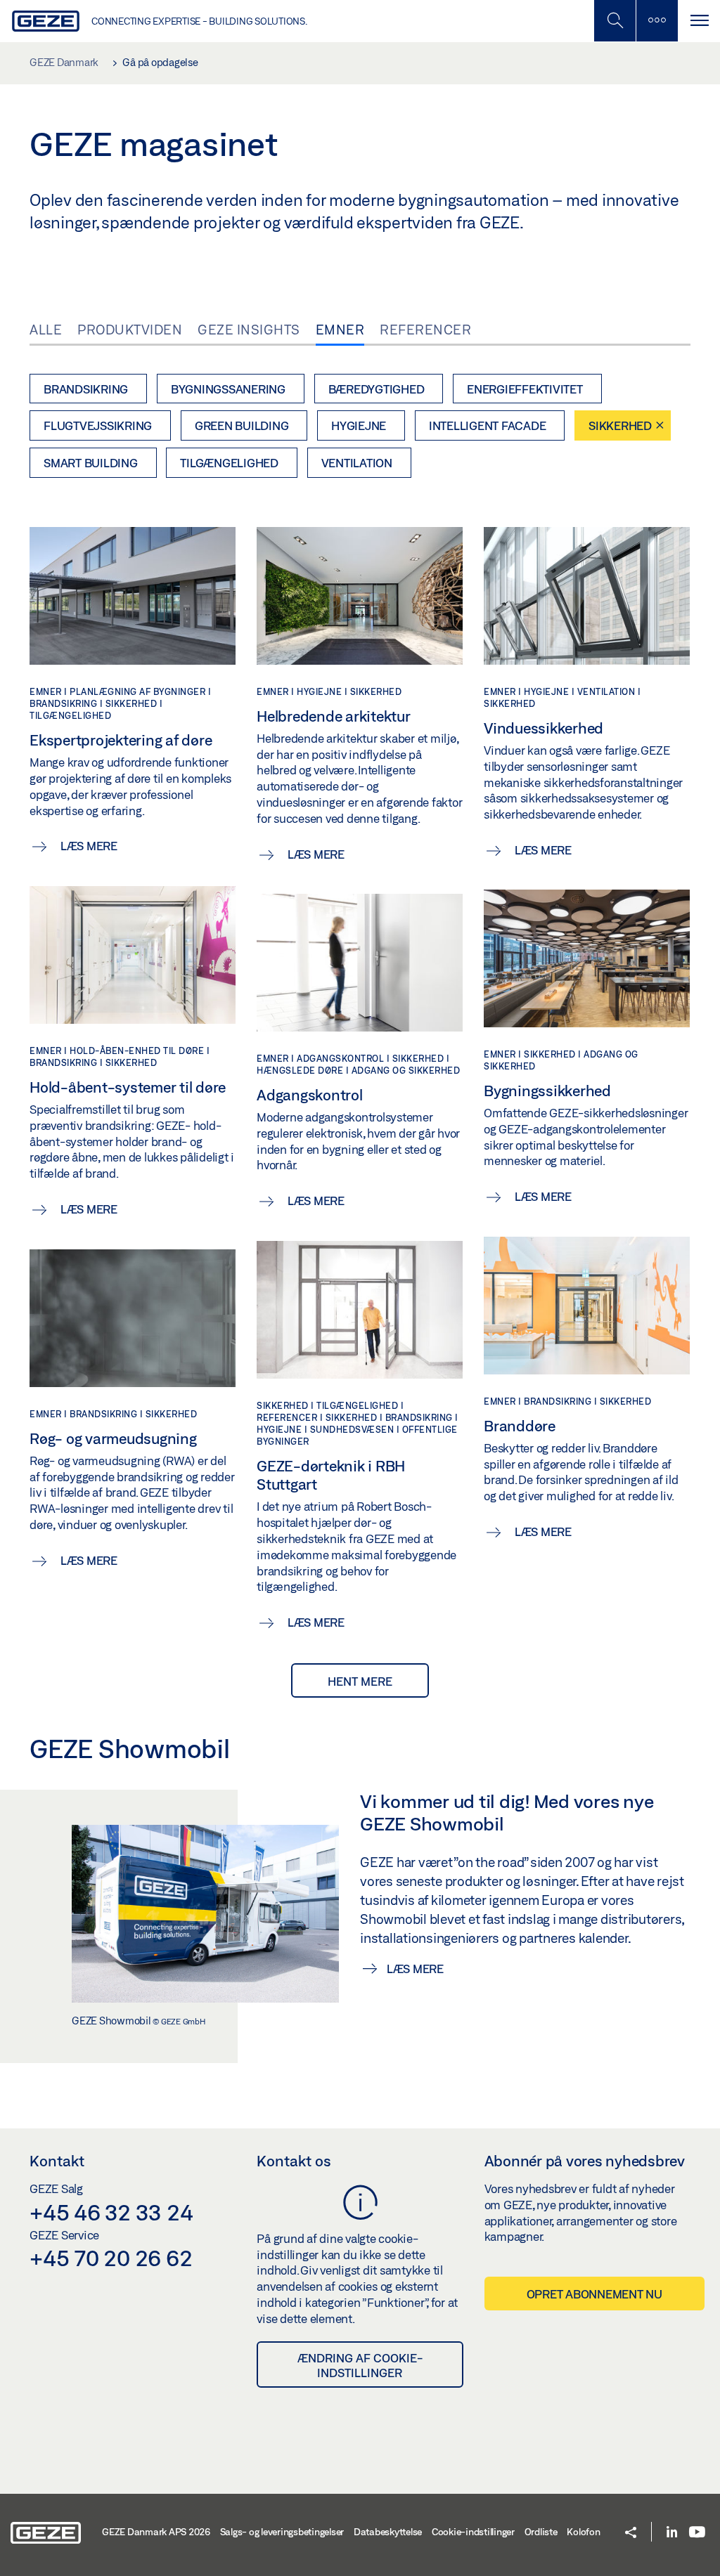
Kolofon (583, 2532)
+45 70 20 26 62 (111, 2258)
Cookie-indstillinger (473, 2532)
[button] (631, 2533)
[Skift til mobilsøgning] (657, 21)
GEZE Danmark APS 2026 (156, 2532)
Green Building (242, 425)
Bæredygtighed (377, 389)
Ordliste (541, 2532)
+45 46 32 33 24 (111, 2212)
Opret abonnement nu (594, 2294)
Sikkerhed (620, 425)
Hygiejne (359, 425)
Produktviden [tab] (130, 330)
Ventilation (357, 463)
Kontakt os (294, 2161)
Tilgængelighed (229, 463)
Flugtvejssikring (98, 425)
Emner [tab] (340, 330)
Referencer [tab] (425, 330)
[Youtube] (697, 2533)
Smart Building (91, 463)
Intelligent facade (488, 425)
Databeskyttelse (388, 2532)
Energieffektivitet (525, 389)
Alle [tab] (46, 330)
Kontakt (57, 2161)
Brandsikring (86, 389)
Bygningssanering (228, 389)
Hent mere (360, 1681)
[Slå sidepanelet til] (699, 21)
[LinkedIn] (672, 2533)
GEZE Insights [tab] (249, 330)
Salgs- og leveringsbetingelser (282, 2532)
